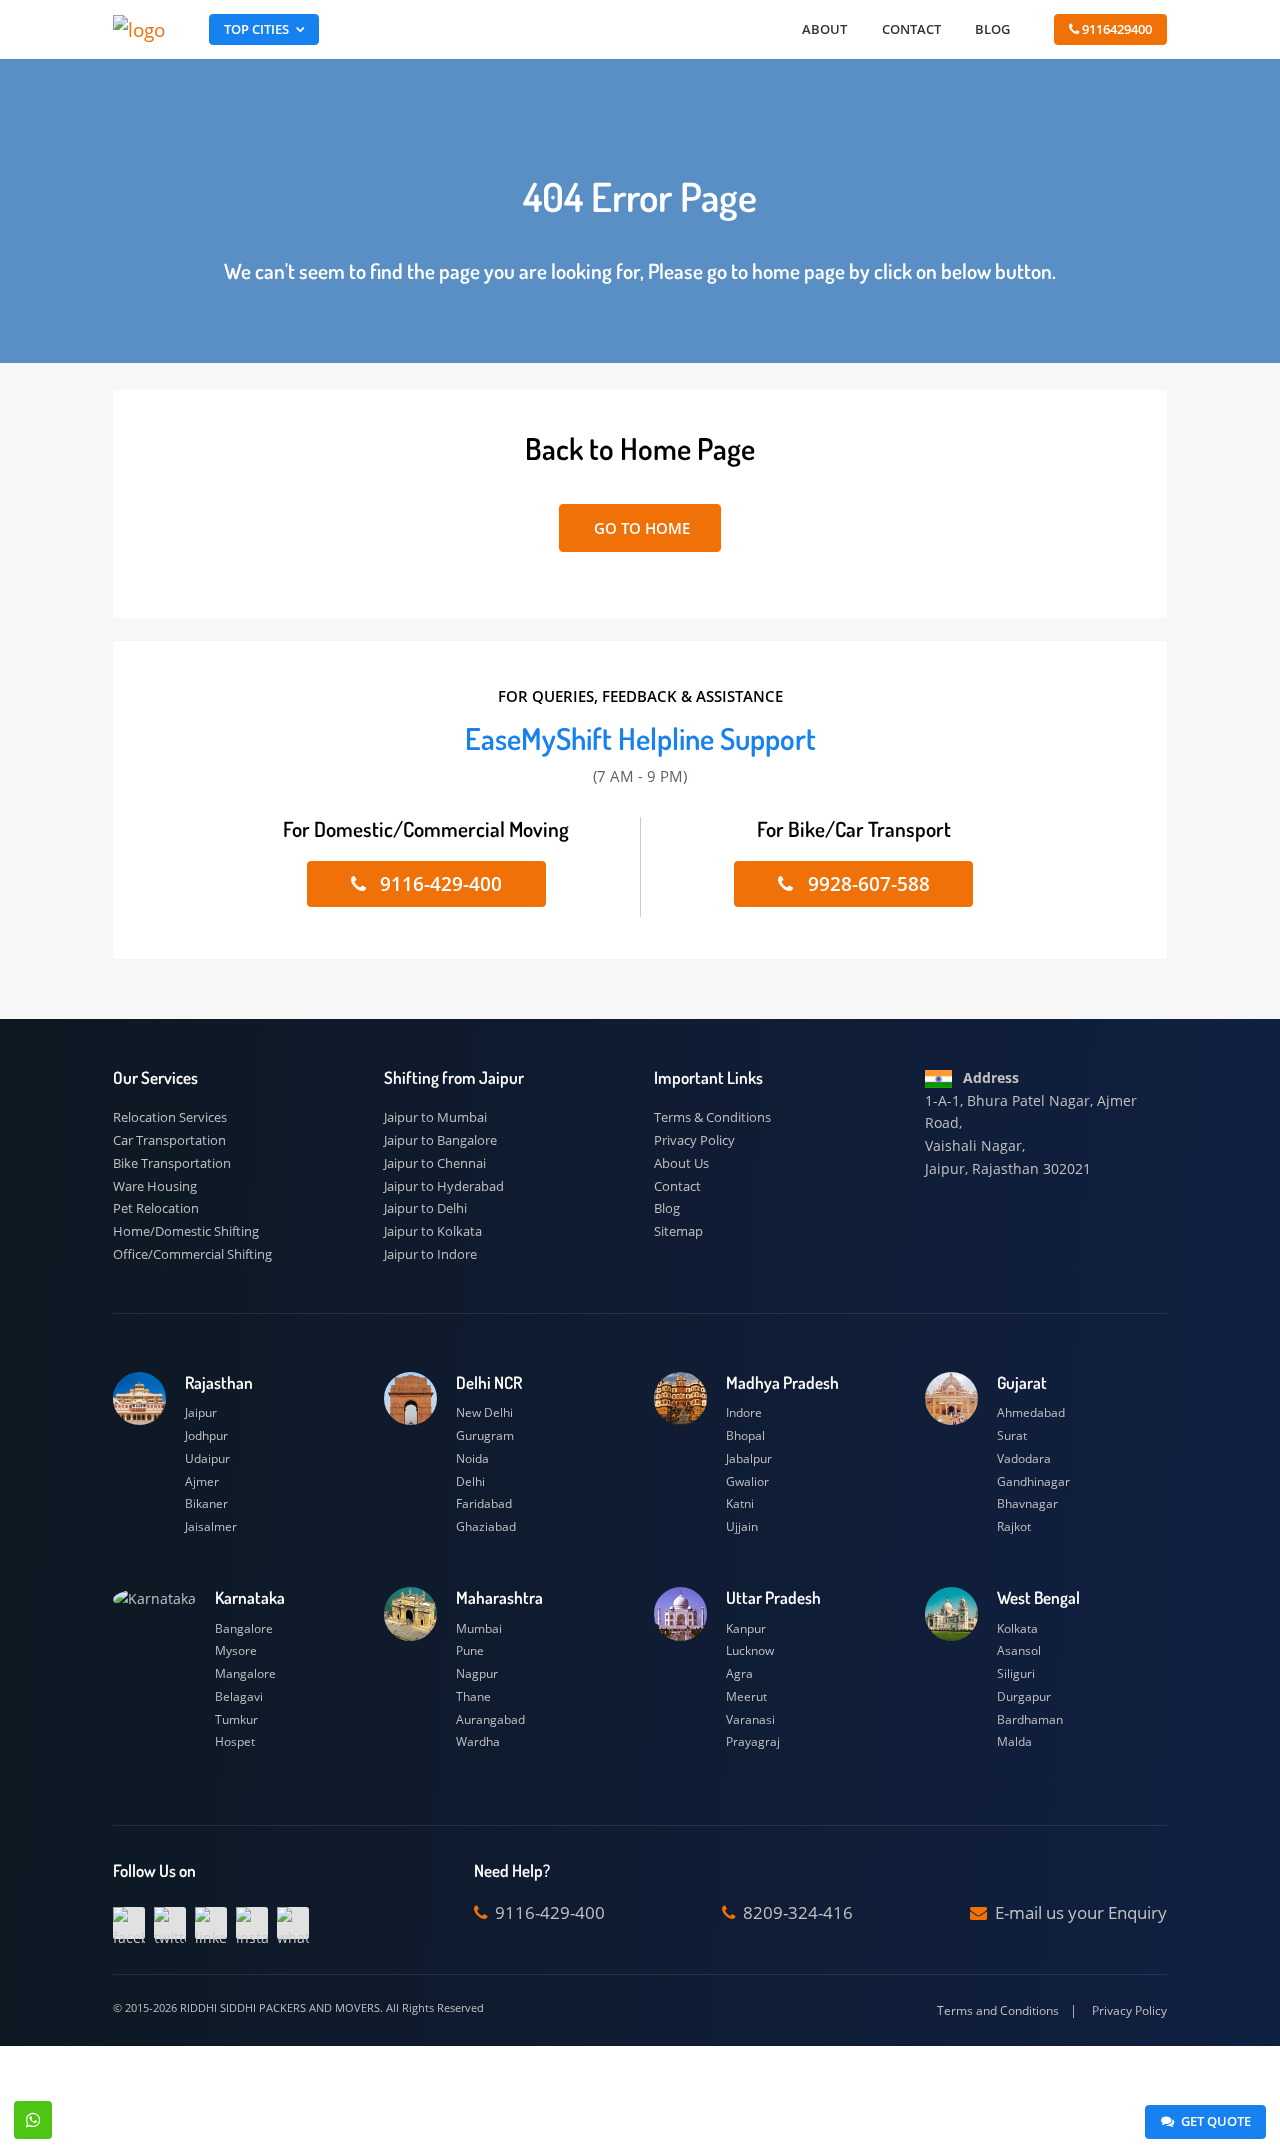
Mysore (236, 1650)
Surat (1012, 1435)
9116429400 (1115, 29)
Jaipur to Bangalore (440, 1140)
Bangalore (244, 1628)
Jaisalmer (211, 1526)
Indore (744, 1412)
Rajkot (1014, 1526)
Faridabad (484, 1503)
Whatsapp (33, 2120)
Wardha (478, 1741)
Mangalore (245, 1673)
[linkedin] (211, 1923)
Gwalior (747, 1481)
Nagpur (477, 1673)
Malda (1014, 1741)
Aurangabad (490, 1719)
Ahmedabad (1031, 1412)
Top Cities (256, 29)
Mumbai (479, 1628)
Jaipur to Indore (430, 1254)
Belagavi (239, 1696)
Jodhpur (206, 1435)
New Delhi (484, 1412)
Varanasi (750, 1719)
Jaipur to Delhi (425, 1208)
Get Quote (1214, 2121)
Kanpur (746, 1628)
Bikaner (206, 1503)
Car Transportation (169, 1140)
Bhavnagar (1027, 1503)
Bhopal (745, 1435)
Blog (992, 29)
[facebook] (129, 1923)
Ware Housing (155, 1186)
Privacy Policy (694, 1140)
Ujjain (742, 1526)
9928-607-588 (866, 884)
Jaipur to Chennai (435, 1163)
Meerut (746, 1696)
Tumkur (236, 1719)
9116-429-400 (438, 884)
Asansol (1019, 1650)
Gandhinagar (1033, 1481)
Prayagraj (753, 1741)
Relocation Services (170, 1117)
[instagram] (252, 1923)
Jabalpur (749, 1458)
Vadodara (1024, 1458)
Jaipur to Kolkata (433, 1231)
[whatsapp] (293, 1923)
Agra (739, 1673)
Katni (740, 1503)
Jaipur (201, 1412)
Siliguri (1016, 1673)
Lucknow (750, 1650)
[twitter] (170, 1923)
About (824, 29)
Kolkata (1017, 1628)
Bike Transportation (172, 1163)
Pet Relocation (156, 1208)
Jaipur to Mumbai (435, 1117)
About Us (681, 1163)
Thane (473, 1696)
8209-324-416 (796, 1912)
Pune (470, 1650)
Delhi (470, 1481)
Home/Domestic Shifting (186, 1231)
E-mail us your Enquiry (1079, 1912)
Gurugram (485, 1435)
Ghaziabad (486, 1526)
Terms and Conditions (998, 2011)
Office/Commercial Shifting (192, 1254)
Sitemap (678, 1231)
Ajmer (202, 1481)
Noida (472, 1458)
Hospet (235, 1741)
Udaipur (207, 1458)
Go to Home (640, 528)
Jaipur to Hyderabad (444, 1186)
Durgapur (1024, 1696)
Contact (911, 29)
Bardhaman (1030, 1719)
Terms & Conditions (712, 1117)
